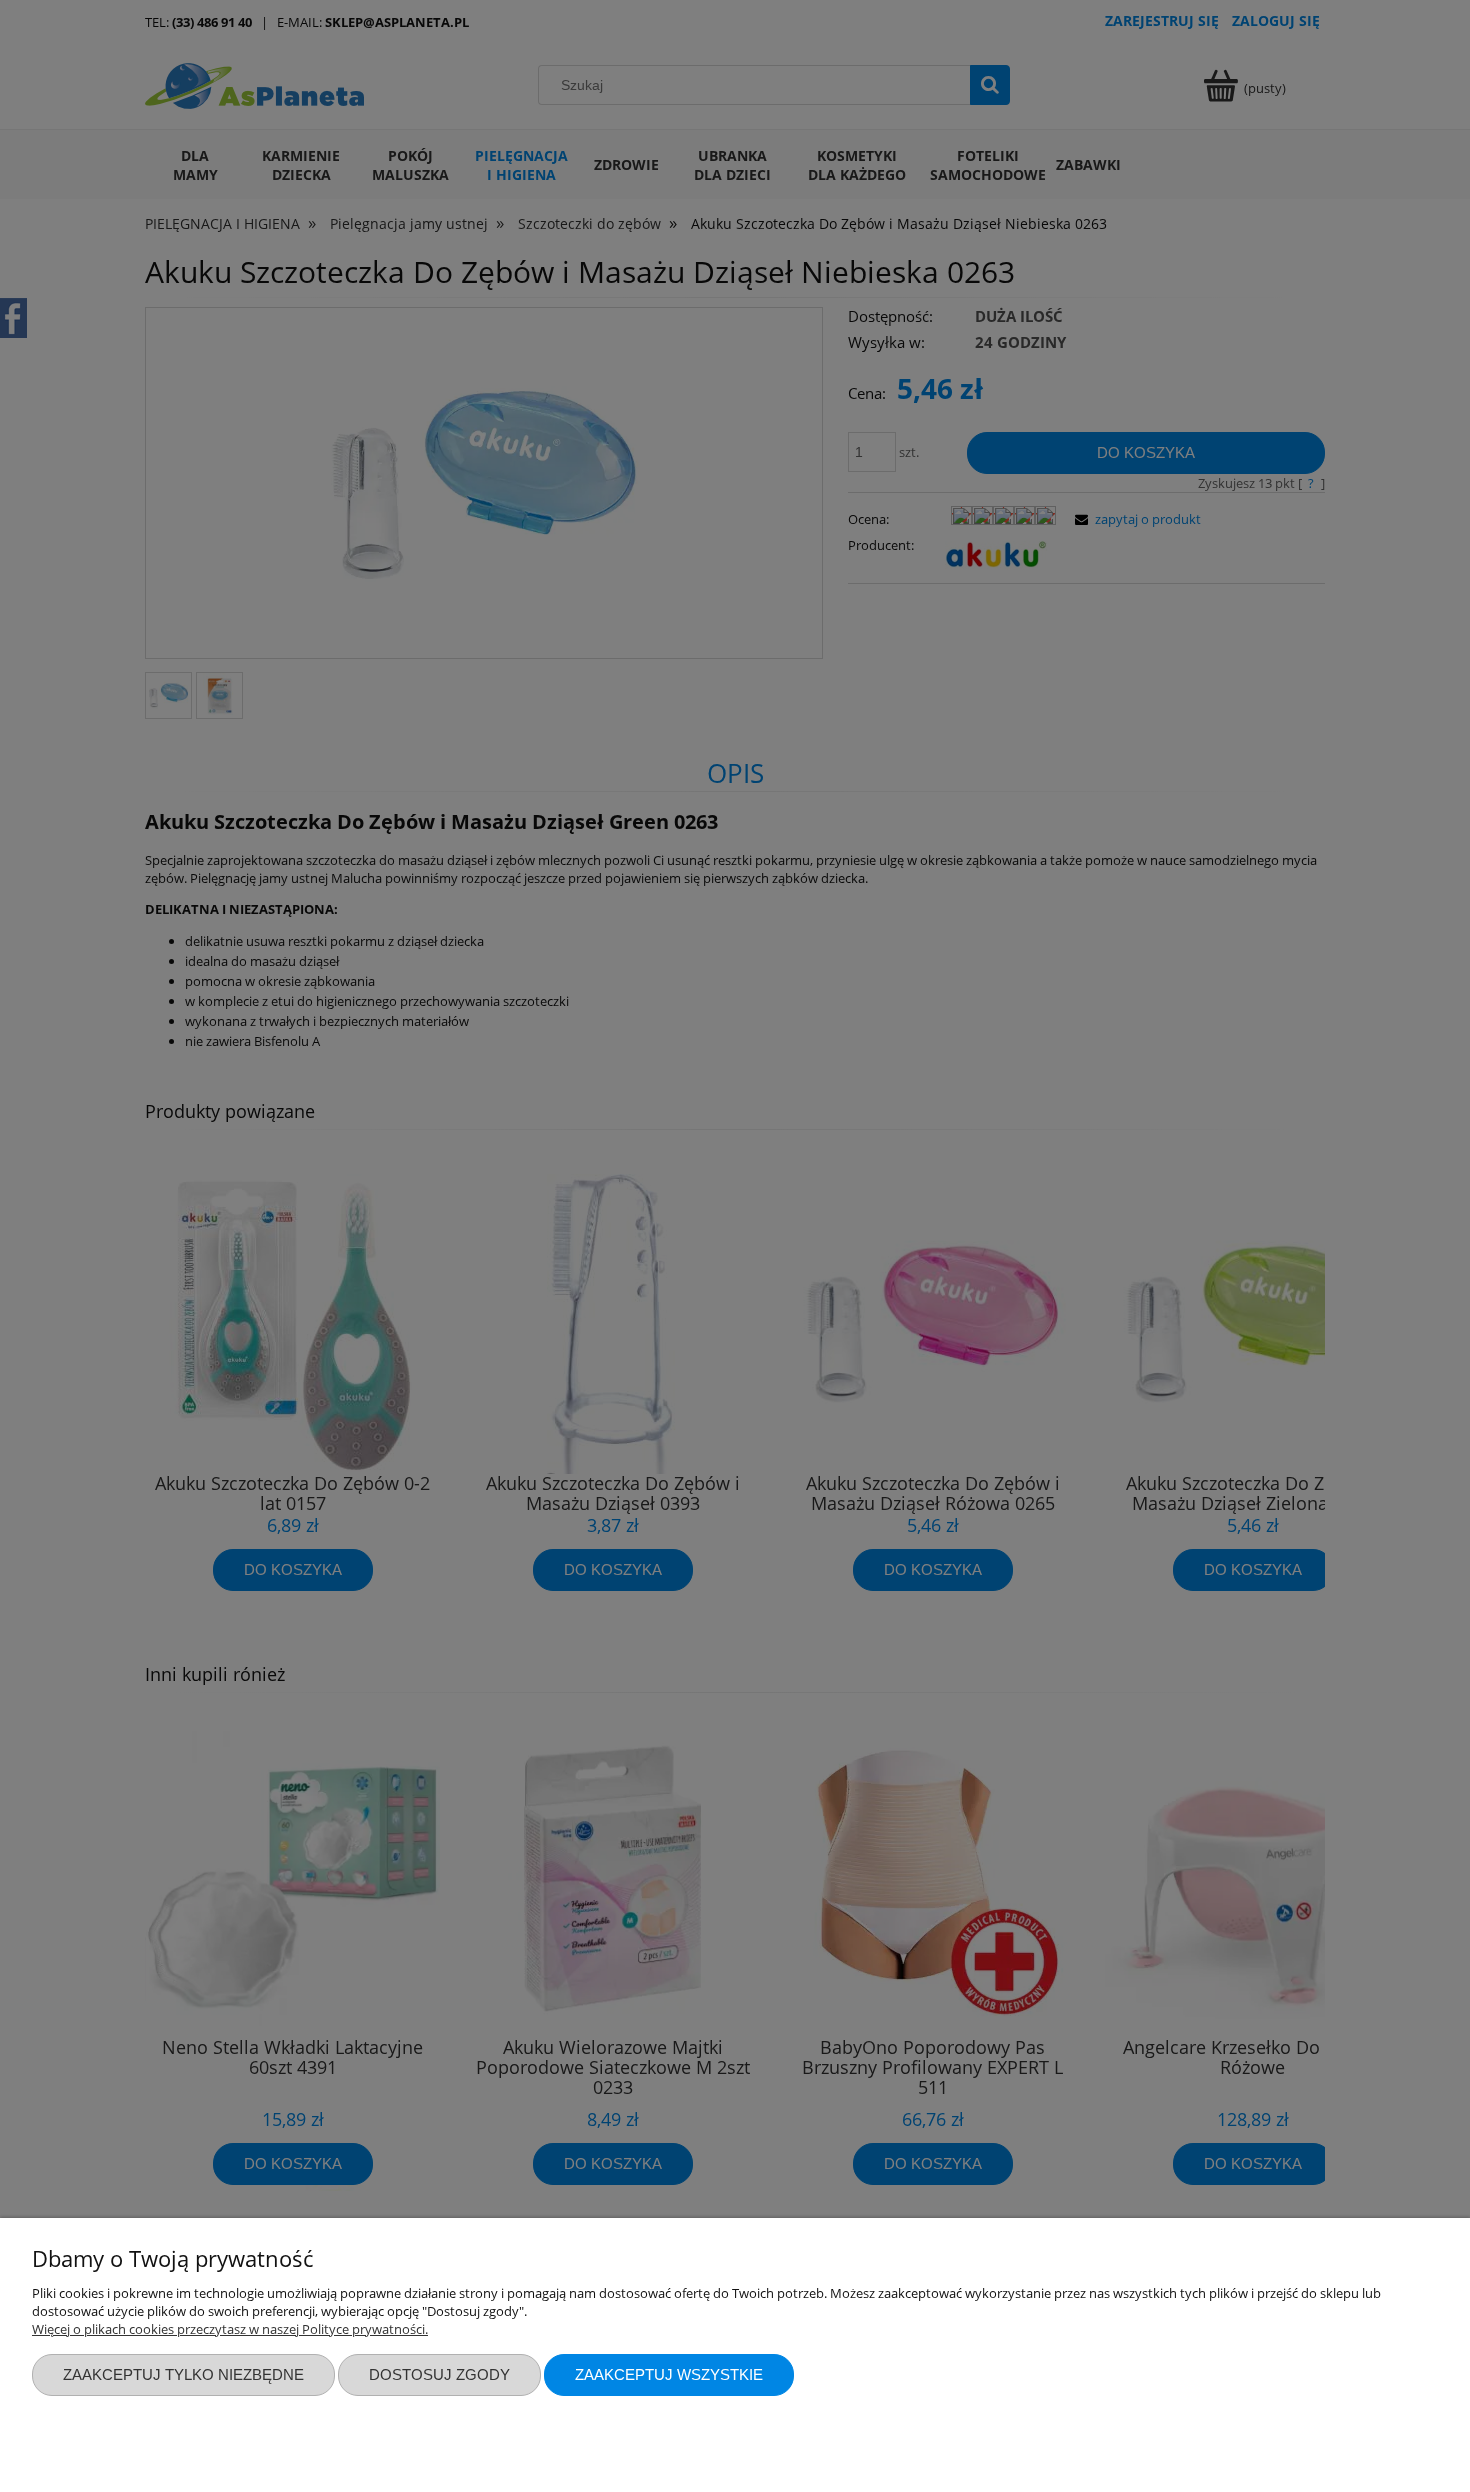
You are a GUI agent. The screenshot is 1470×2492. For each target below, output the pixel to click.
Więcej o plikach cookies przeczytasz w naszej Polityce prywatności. (230, 2329)
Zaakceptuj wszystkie (669, 2374)
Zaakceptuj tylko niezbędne (183, 2374)
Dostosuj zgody (439, 2374)
